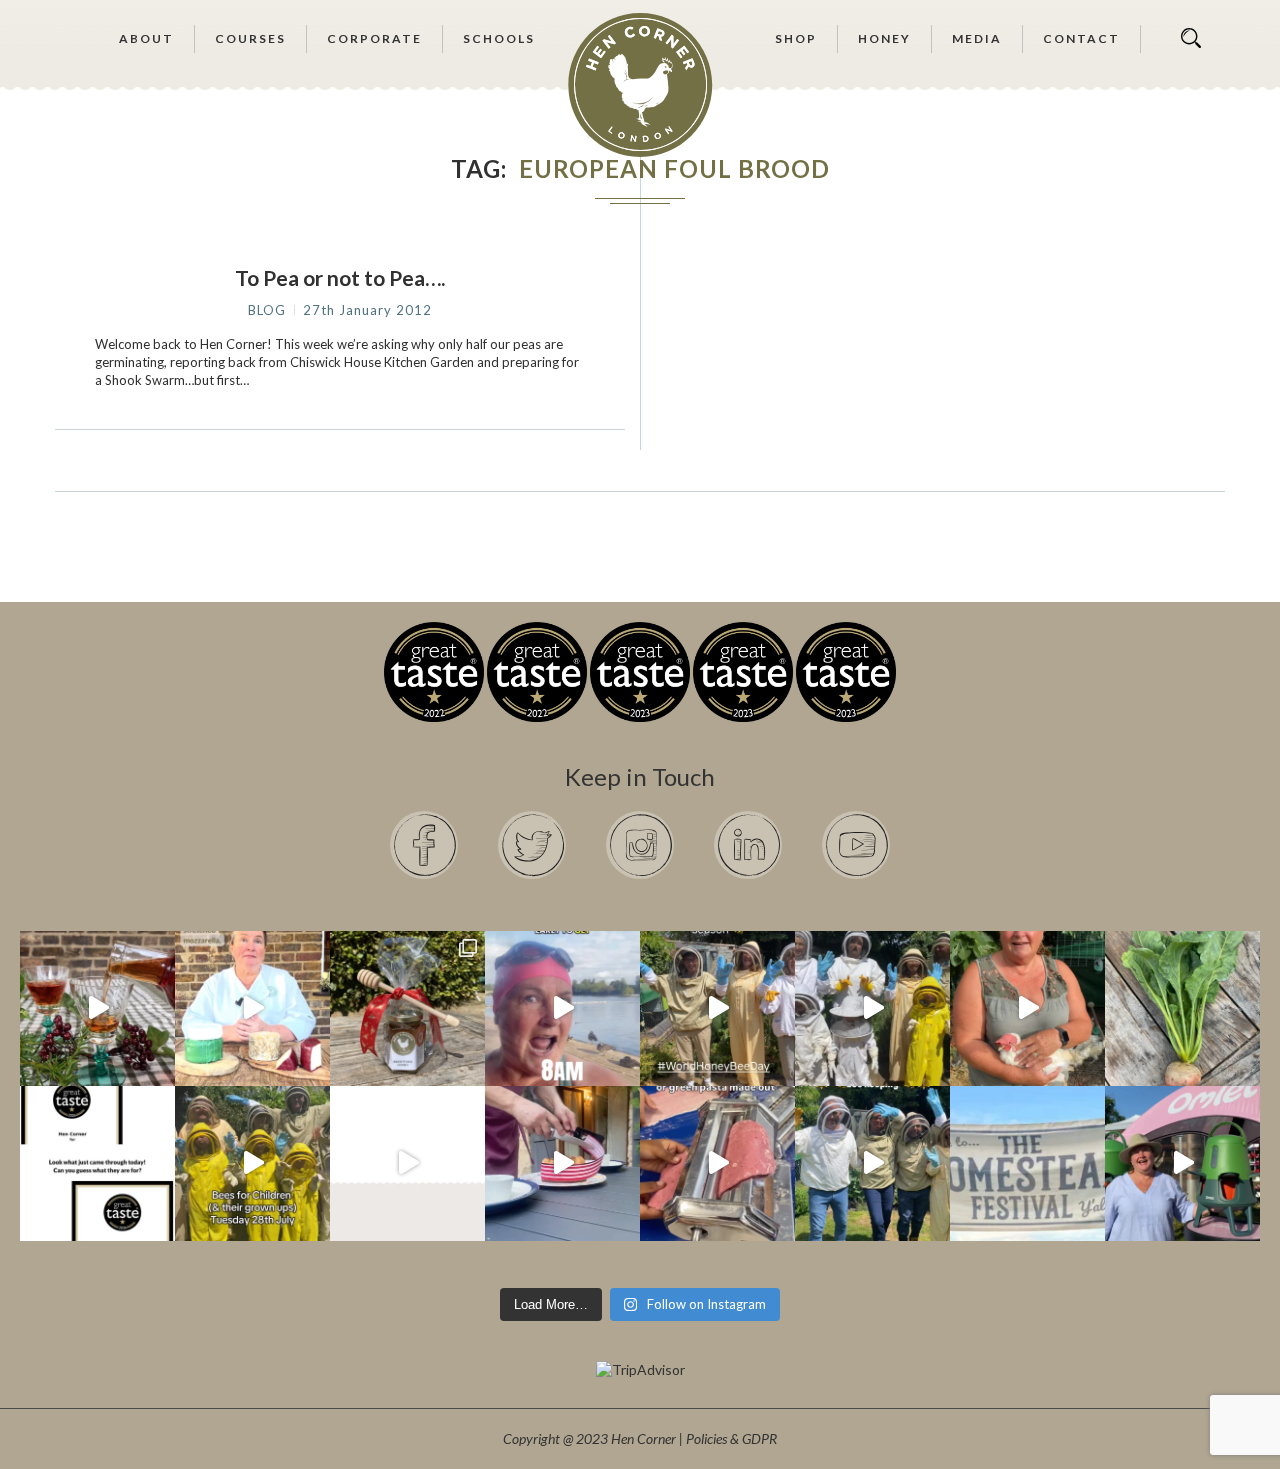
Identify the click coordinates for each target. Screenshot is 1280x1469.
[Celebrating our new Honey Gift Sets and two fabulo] (407, 1008)
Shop (796, 38)
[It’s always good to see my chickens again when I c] (1027, 1008)
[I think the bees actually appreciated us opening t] (872, 1163)
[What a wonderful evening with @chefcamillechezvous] (562, 1163)
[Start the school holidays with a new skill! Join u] (407, 1163)
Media (977, 38)
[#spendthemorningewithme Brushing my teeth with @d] (562, 1008)
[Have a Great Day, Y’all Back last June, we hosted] (1027, 1163)
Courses (250, 38)
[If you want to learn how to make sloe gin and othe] (97, 1008)
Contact (1081, 38)
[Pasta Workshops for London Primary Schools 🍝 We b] (717, 1163)
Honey (884, 38)
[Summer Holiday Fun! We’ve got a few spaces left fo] (252, 1163)
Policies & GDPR (731, 1438)
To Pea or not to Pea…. (340, 277)
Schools (499, 38)
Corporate (374, 38)
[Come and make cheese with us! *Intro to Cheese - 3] (252, 1008)
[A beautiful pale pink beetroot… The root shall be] (1182, 1008)
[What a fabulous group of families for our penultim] (872, 1008)
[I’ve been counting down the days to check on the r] (97, 1163)
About (146, 38)
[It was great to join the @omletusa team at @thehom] (1182, 1163)
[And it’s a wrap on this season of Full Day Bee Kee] (717, 1008)
